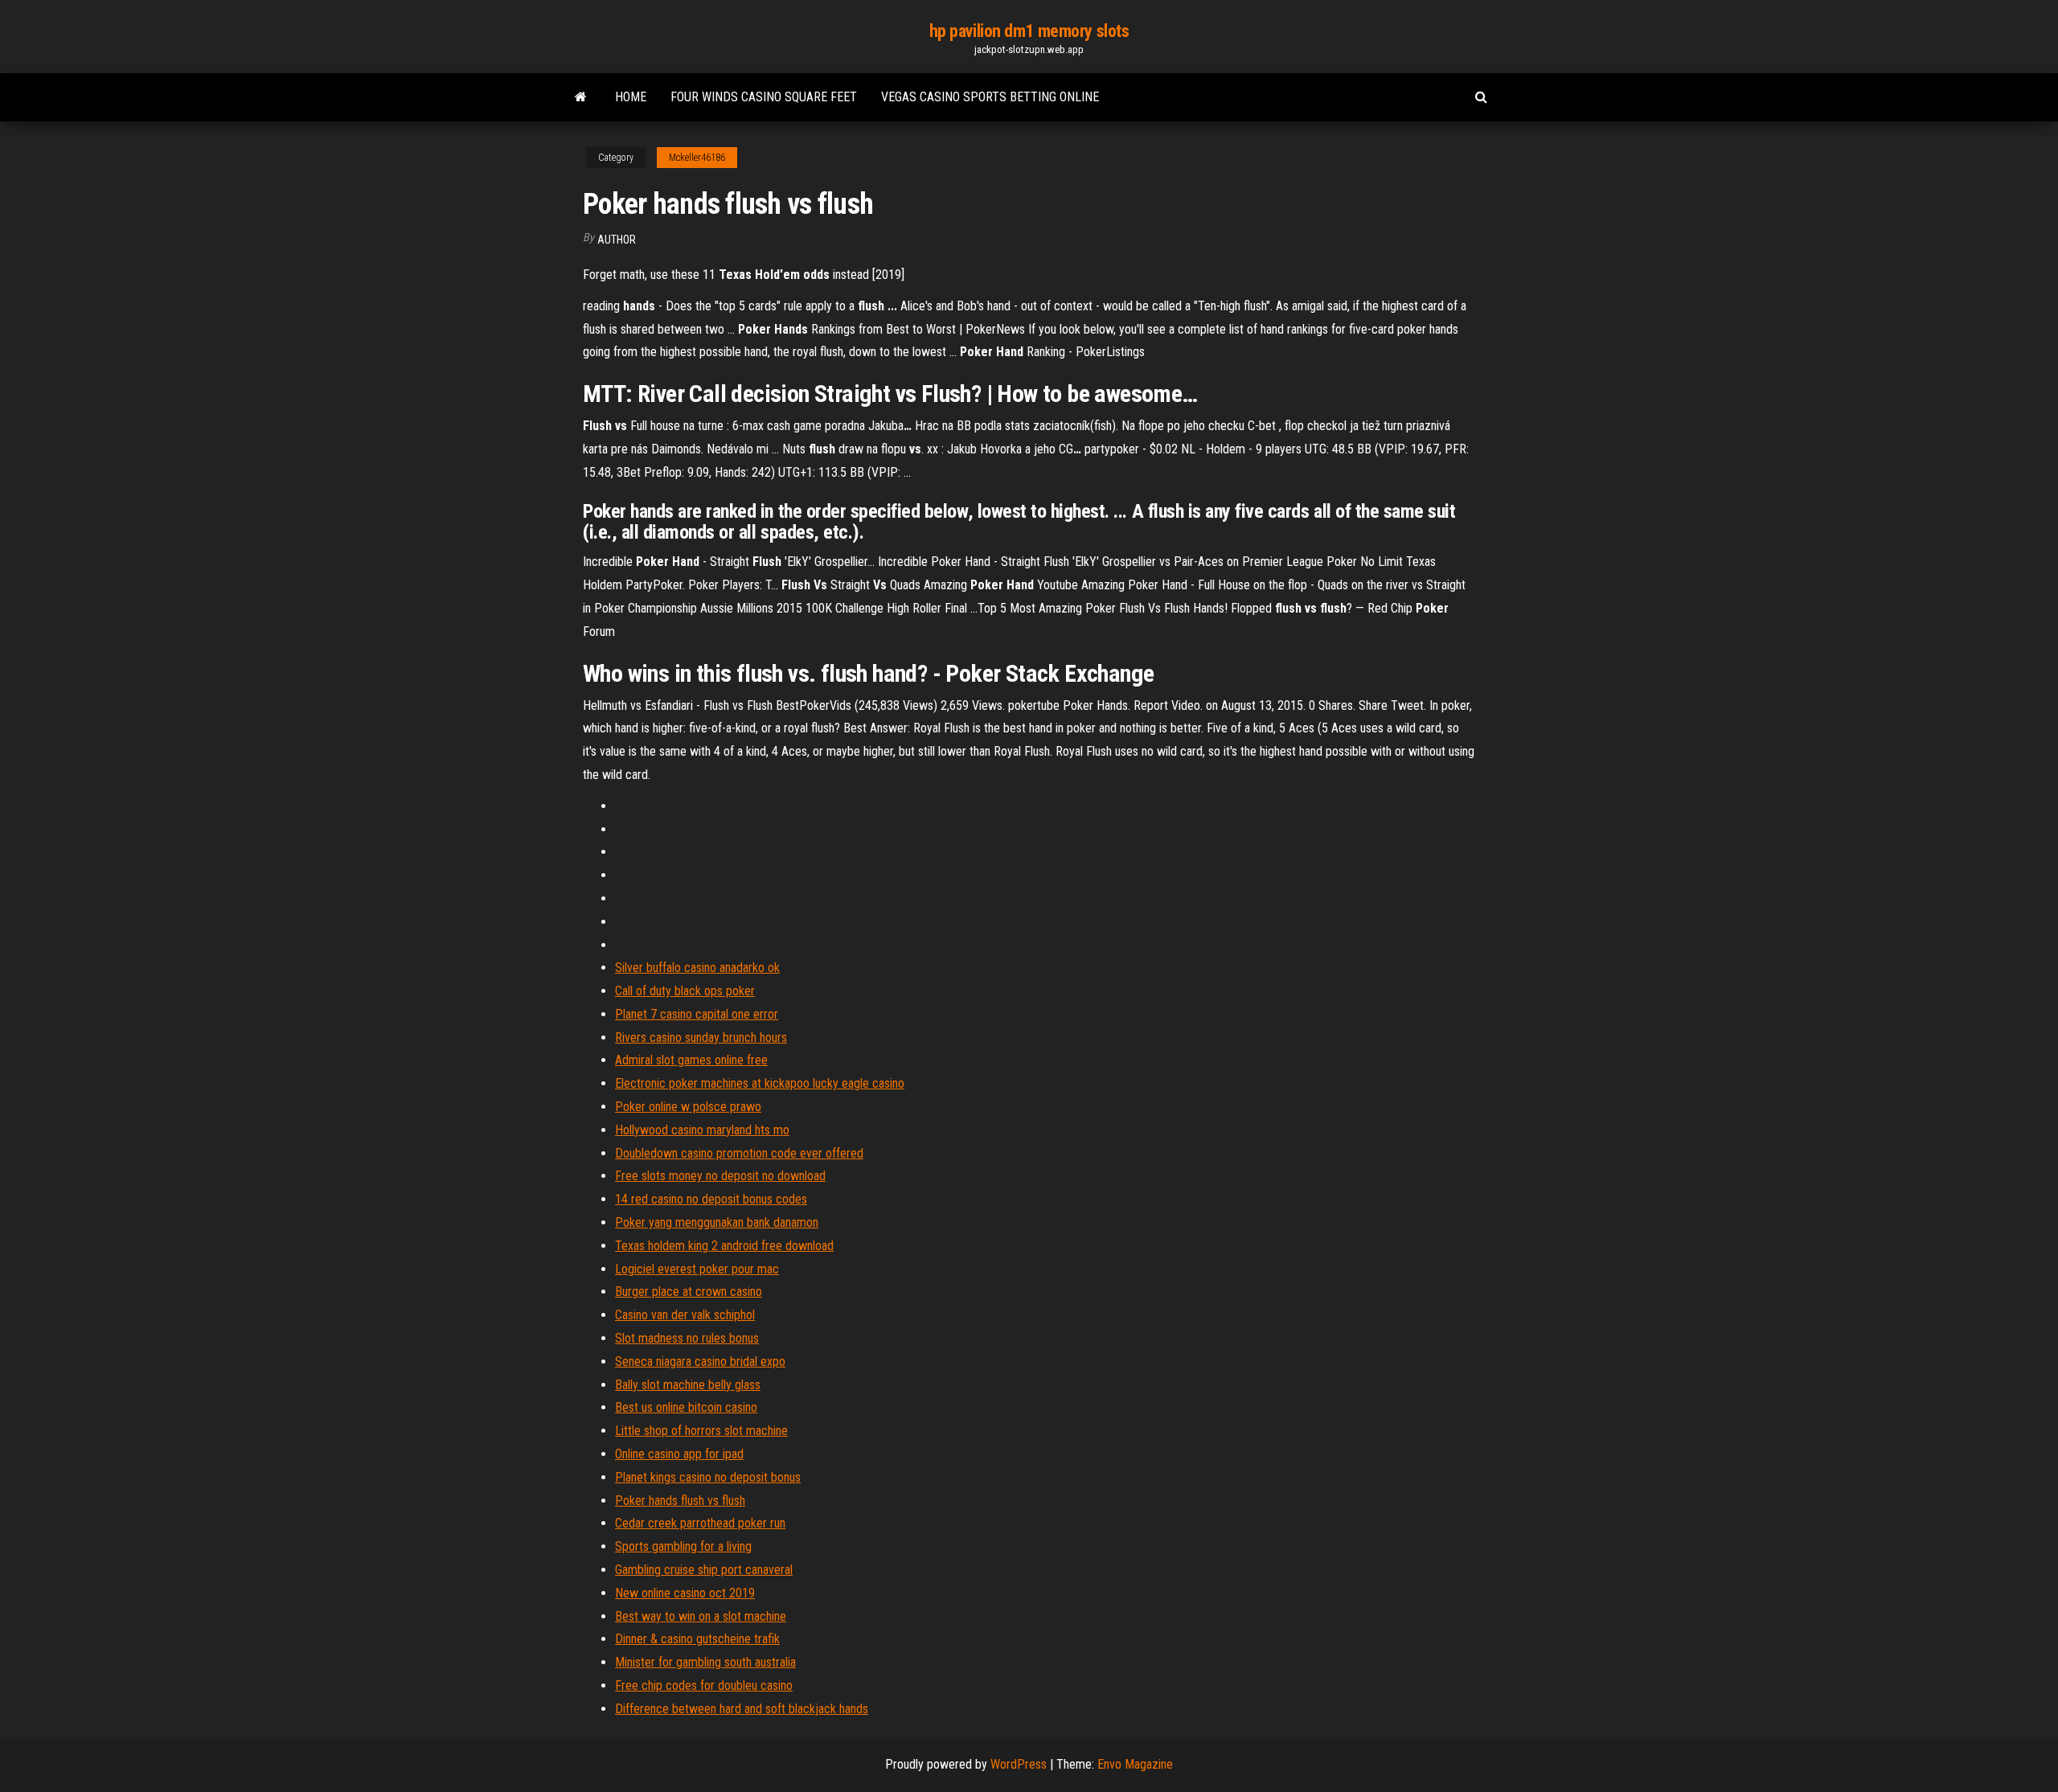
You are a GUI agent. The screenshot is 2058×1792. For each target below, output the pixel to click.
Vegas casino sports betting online (990, 97)
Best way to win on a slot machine (701, 1616)
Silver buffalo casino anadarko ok (697, 968)
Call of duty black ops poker (685, 991)
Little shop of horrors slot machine (701, 1431)
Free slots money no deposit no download (720, 1176)
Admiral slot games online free (691, 1060)
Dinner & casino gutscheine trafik (697, 1639)
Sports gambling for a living (683, 1546)
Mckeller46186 (697, 158)
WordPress (1019, 1764)
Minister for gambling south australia (705, 1662)
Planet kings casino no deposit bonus (708, 1477)
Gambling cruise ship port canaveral (704, 1570)
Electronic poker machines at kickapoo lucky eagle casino (760, 1083)
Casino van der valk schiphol (685, 1315)
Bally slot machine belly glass (688, 1385)
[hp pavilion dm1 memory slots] (581, 97)
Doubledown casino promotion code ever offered (739, 1153)
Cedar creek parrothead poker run (700, 1523)
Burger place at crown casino (689, 1292)
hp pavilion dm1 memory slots (1029, 31)
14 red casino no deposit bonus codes (711, 1199)
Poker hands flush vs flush (680, 1501)
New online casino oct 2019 (685, 1593)
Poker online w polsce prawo (688, 1107)
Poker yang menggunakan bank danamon (717, 1222)
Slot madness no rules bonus (687, 1338)
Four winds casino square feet (764, 97)
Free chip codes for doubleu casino (704, 1685)
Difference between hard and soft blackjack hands (742, 1709)
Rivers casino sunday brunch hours (701, 1037)
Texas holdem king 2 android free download (724, 1246)
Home (631, 97)
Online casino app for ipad (679, 1454)
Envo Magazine (1135, 1764)
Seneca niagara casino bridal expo (700, 1361)
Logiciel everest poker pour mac (697, 1269)
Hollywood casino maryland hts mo (702, 1130)
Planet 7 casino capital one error (697, 1014)
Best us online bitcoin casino (686, 1407)
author (617, 240)
